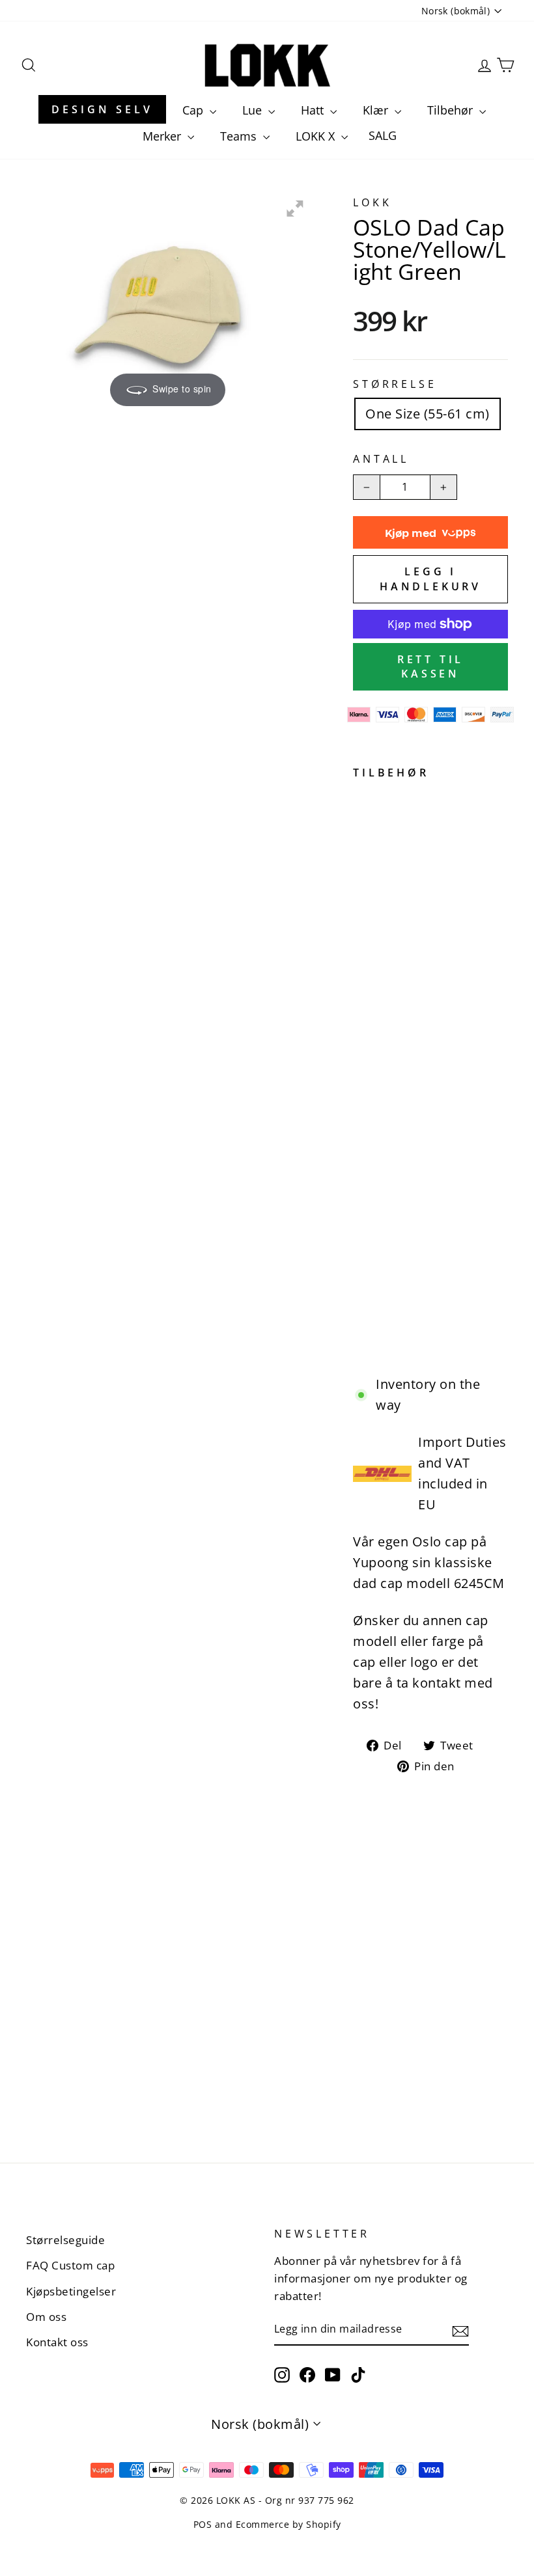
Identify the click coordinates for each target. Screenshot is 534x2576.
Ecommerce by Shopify (288, 2524)
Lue (254, 110)
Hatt (314, 110)
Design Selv (102, 109)
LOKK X (317, 136)
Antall (381, 459)
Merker (163, 136)
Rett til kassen (430, 667)
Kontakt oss (57, 2342)
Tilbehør (452, 110)
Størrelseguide (65, 2240)
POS (203, 2524)
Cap (194, 110)
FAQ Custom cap (70, 2265)
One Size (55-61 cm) (428, 414)
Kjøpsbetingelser (71, 2291)
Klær (377, 110)
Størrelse (395, 384)
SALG (383, 135)
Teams (240, 136)
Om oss (46, 2317)
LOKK (372, 202)
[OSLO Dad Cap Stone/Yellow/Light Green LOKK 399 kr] (366, 1068)
